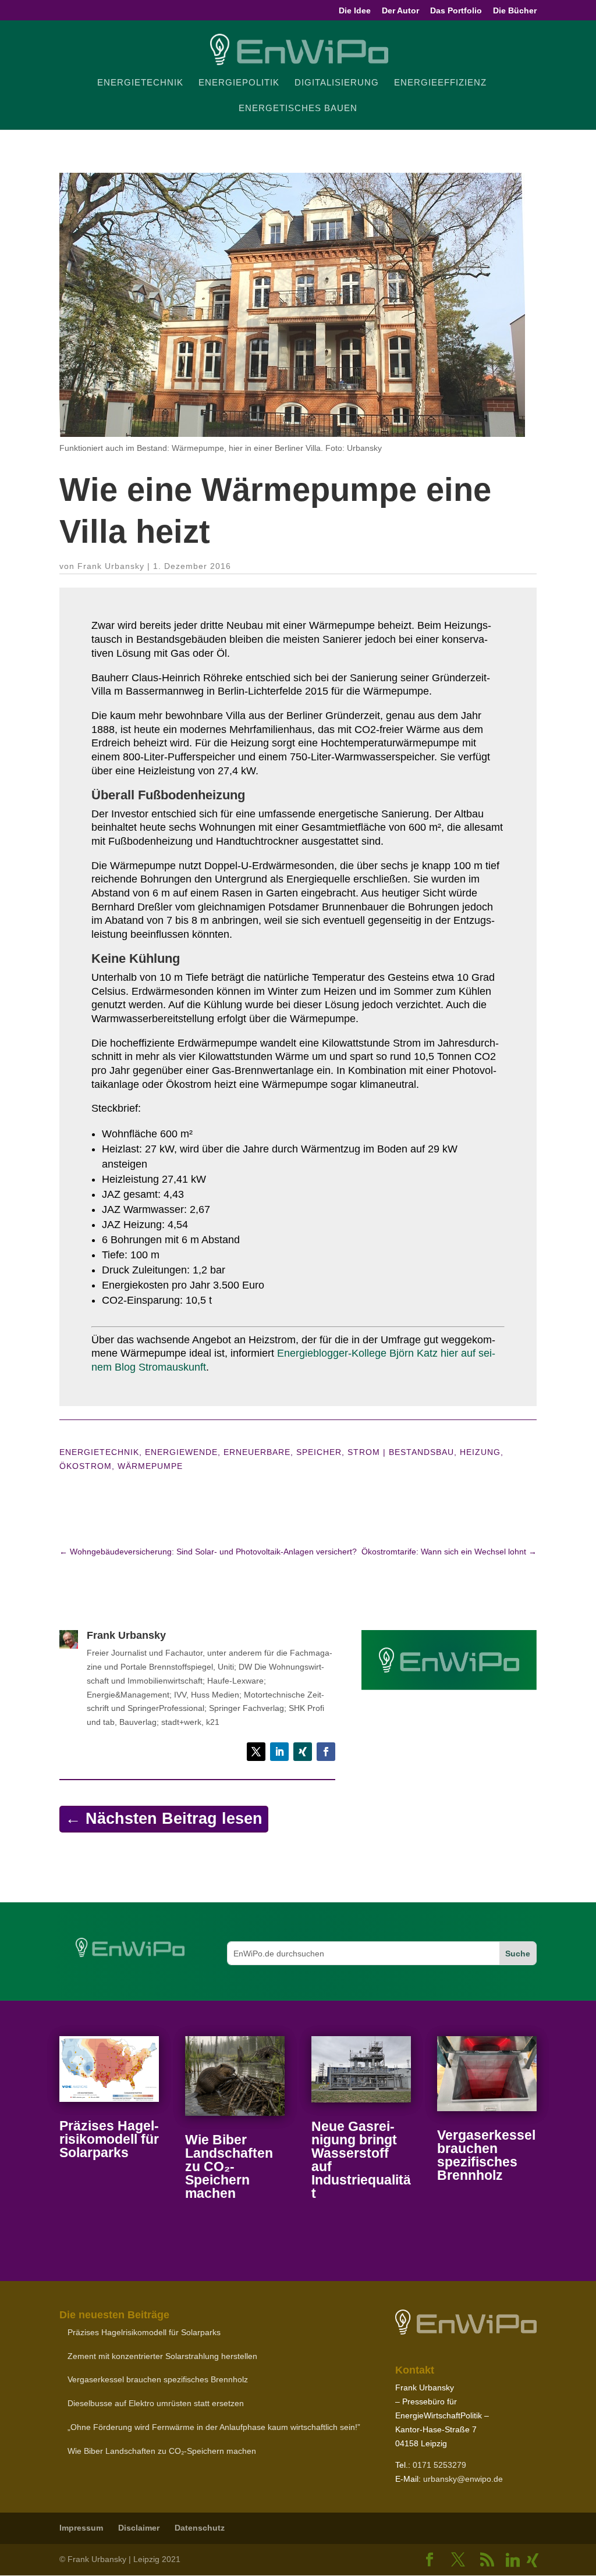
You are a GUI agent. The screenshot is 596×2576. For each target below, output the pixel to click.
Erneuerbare (257, 1452)
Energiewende (181, 1452)
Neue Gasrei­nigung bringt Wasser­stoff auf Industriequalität (361, 2160)
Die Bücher (515, 11)
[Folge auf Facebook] (326, 1752)
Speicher (319, 1452)
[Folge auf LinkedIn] (279, 1752)
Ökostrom (86, 1466)
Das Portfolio (456, 11)
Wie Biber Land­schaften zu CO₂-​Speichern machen (229, 2166)
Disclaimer (139, 2528)
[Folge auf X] (256, 1752)
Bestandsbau (421, 1452)
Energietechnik (99, 1452)
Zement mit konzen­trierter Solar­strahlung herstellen (162, 2356)
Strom (364, 1452)
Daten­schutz (200, 2528)
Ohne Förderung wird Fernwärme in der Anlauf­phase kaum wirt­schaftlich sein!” (214, 2427)
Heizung (480, 1452)
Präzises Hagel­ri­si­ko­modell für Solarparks (109, 2139)
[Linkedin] (513, 2560)
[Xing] (533, 2560)
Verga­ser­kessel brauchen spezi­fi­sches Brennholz (486, 2155)
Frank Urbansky (111, 566)
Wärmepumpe (150, 1466)
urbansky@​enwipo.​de (463, 2479)
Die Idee (355, 11)
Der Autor (400, 11)
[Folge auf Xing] (303, 1752)
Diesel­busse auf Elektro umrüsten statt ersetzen (156, 2403)
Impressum (81, 2528)
